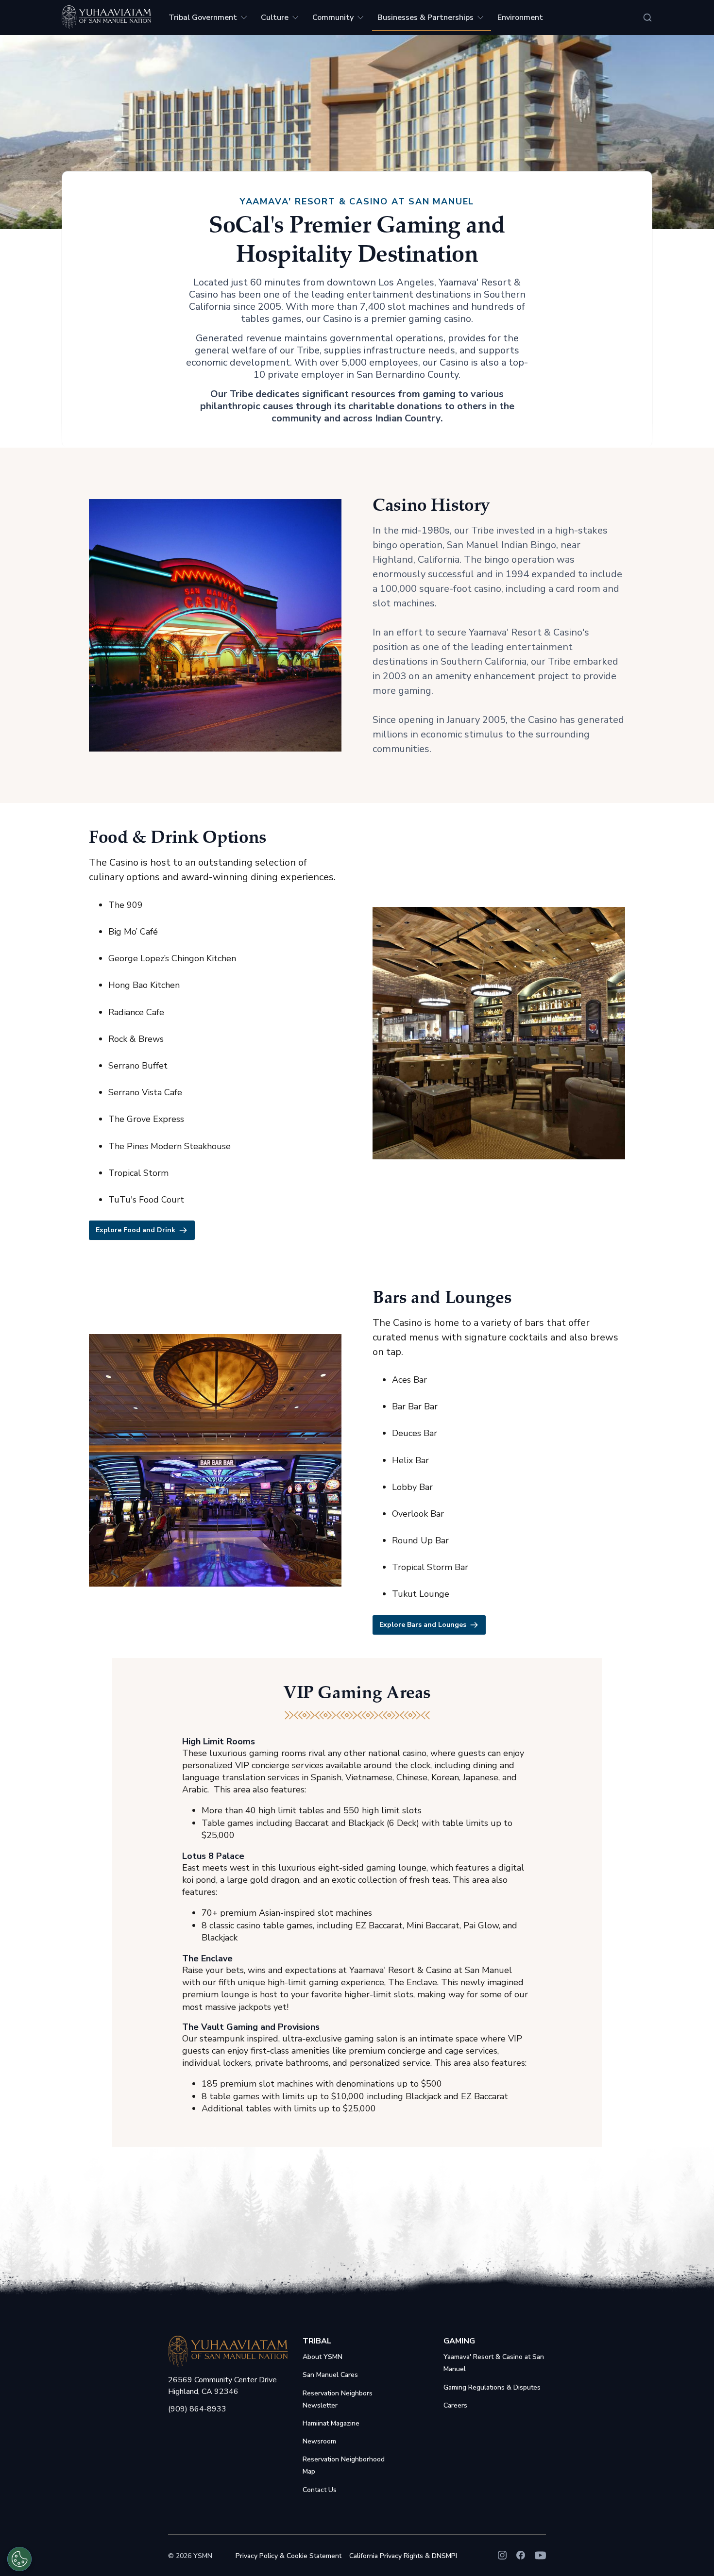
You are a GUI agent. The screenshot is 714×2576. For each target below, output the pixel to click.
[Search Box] (647, 17)
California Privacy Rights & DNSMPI (403, 2556)
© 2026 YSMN (190, 2556)
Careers (455, 2405)
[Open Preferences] (19, 2559)
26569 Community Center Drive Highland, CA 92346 (222, 2386)
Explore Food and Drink (136, 1230)
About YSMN (323, 2357)
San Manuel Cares (330, 2375)
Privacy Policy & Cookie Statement (289, 2556)
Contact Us (320, 2490)
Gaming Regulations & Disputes (492, 2387)
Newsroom (319, 2441)
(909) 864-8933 (197, 2409)
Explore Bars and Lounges (423, 1625)
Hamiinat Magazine (331, 2423)
